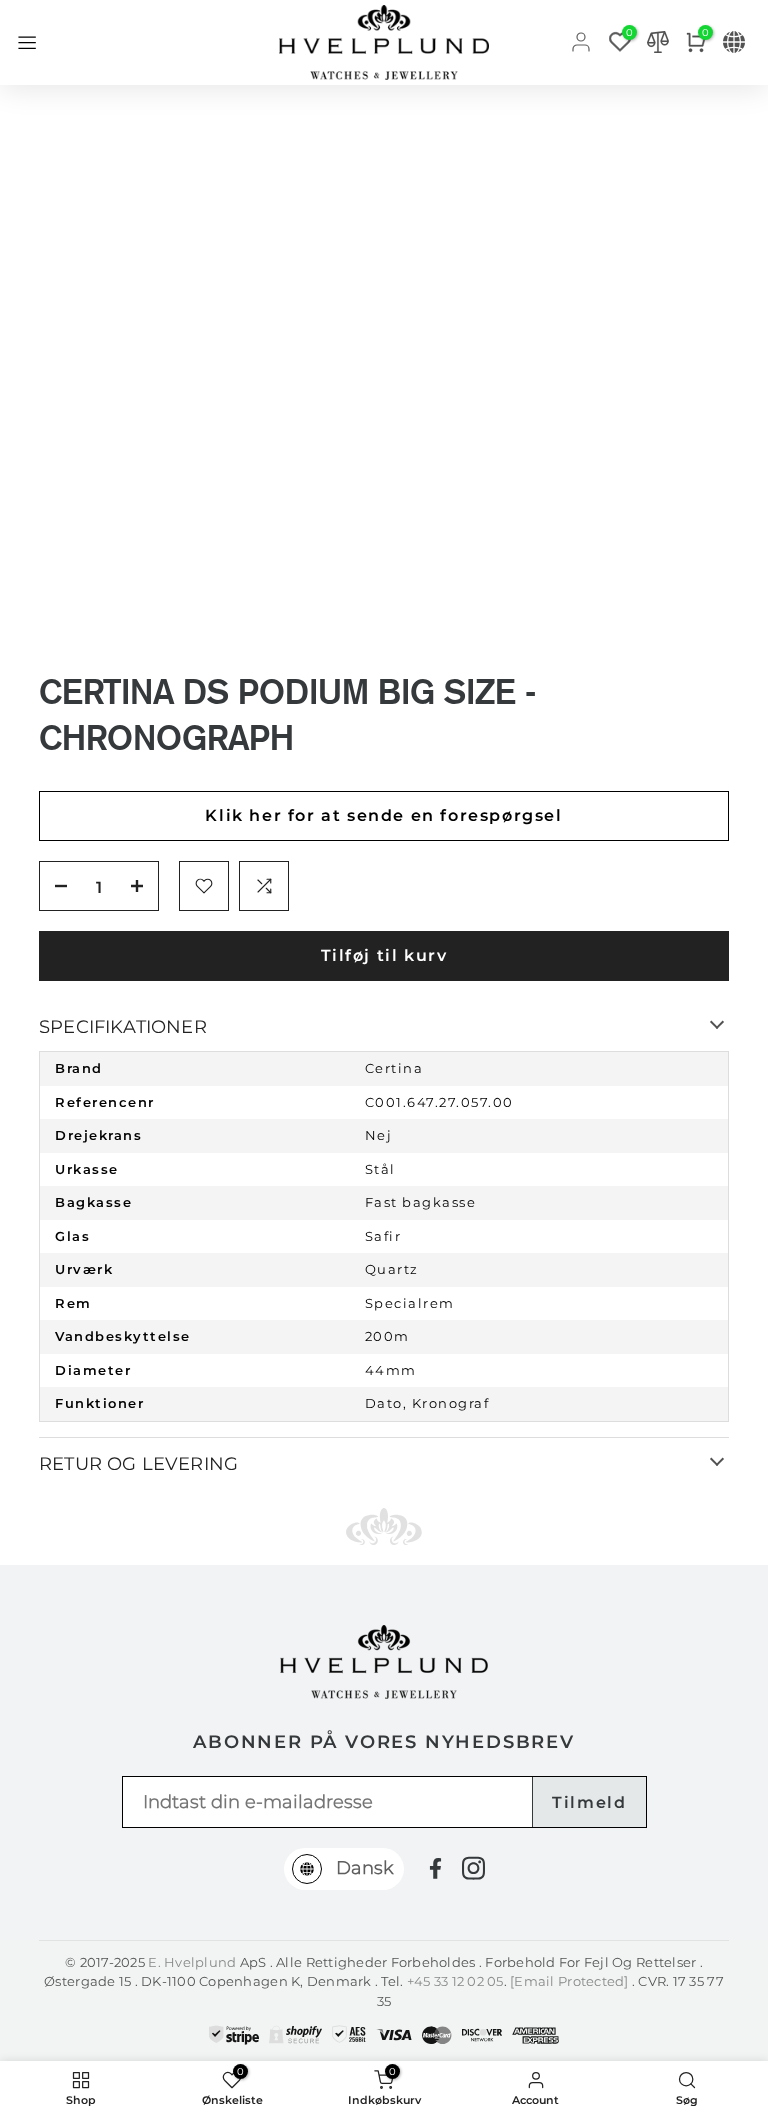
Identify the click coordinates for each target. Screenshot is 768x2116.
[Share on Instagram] (473, 1868)
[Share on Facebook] (435, 1868)
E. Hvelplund (192, 1962)
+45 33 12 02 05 (455, 1981)
